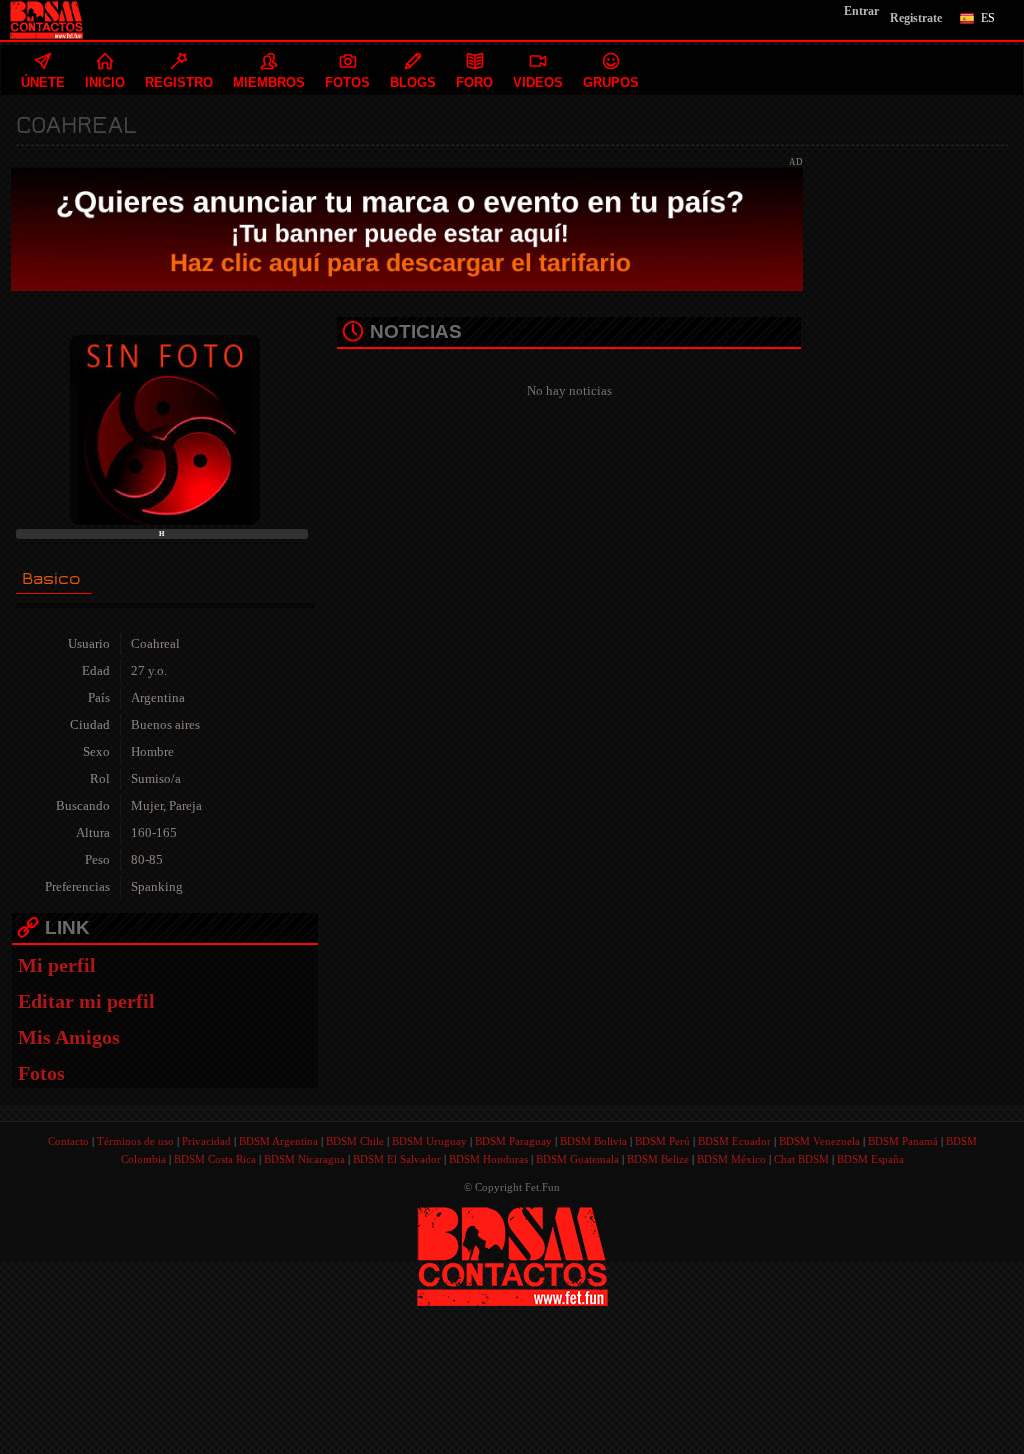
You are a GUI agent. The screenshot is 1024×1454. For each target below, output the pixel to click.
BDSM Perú (662, 1141)
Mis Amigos (69, 1037)
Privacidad (206, 1141)
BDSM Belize (658, 1159)
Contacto (68, 1141)
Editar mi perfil (86, 1001)
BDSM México (731, 1159)
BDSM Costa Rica (215, 1159)
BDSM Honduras (488, 1159)
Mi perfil (57, 965)
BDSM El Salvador (397, 1159)
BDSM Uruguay (429, 1141)
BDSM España (870, 1159)
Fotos (41, 1073)
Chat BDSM (801, 1159)
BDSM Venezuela (819, 1141)
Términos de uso (135, 1141)
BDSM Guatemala (577, 1159)
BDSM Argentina (278, 1141)
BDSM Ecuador (734, 1141)
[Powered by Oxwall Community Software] (512, 1254)
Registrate (916, 18)
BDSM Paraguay (513, 1141)
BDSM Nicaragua (304, 1159)
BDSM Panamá (903, 1141)
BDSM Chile (355, 1141)
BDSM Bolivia (593, 1141)
